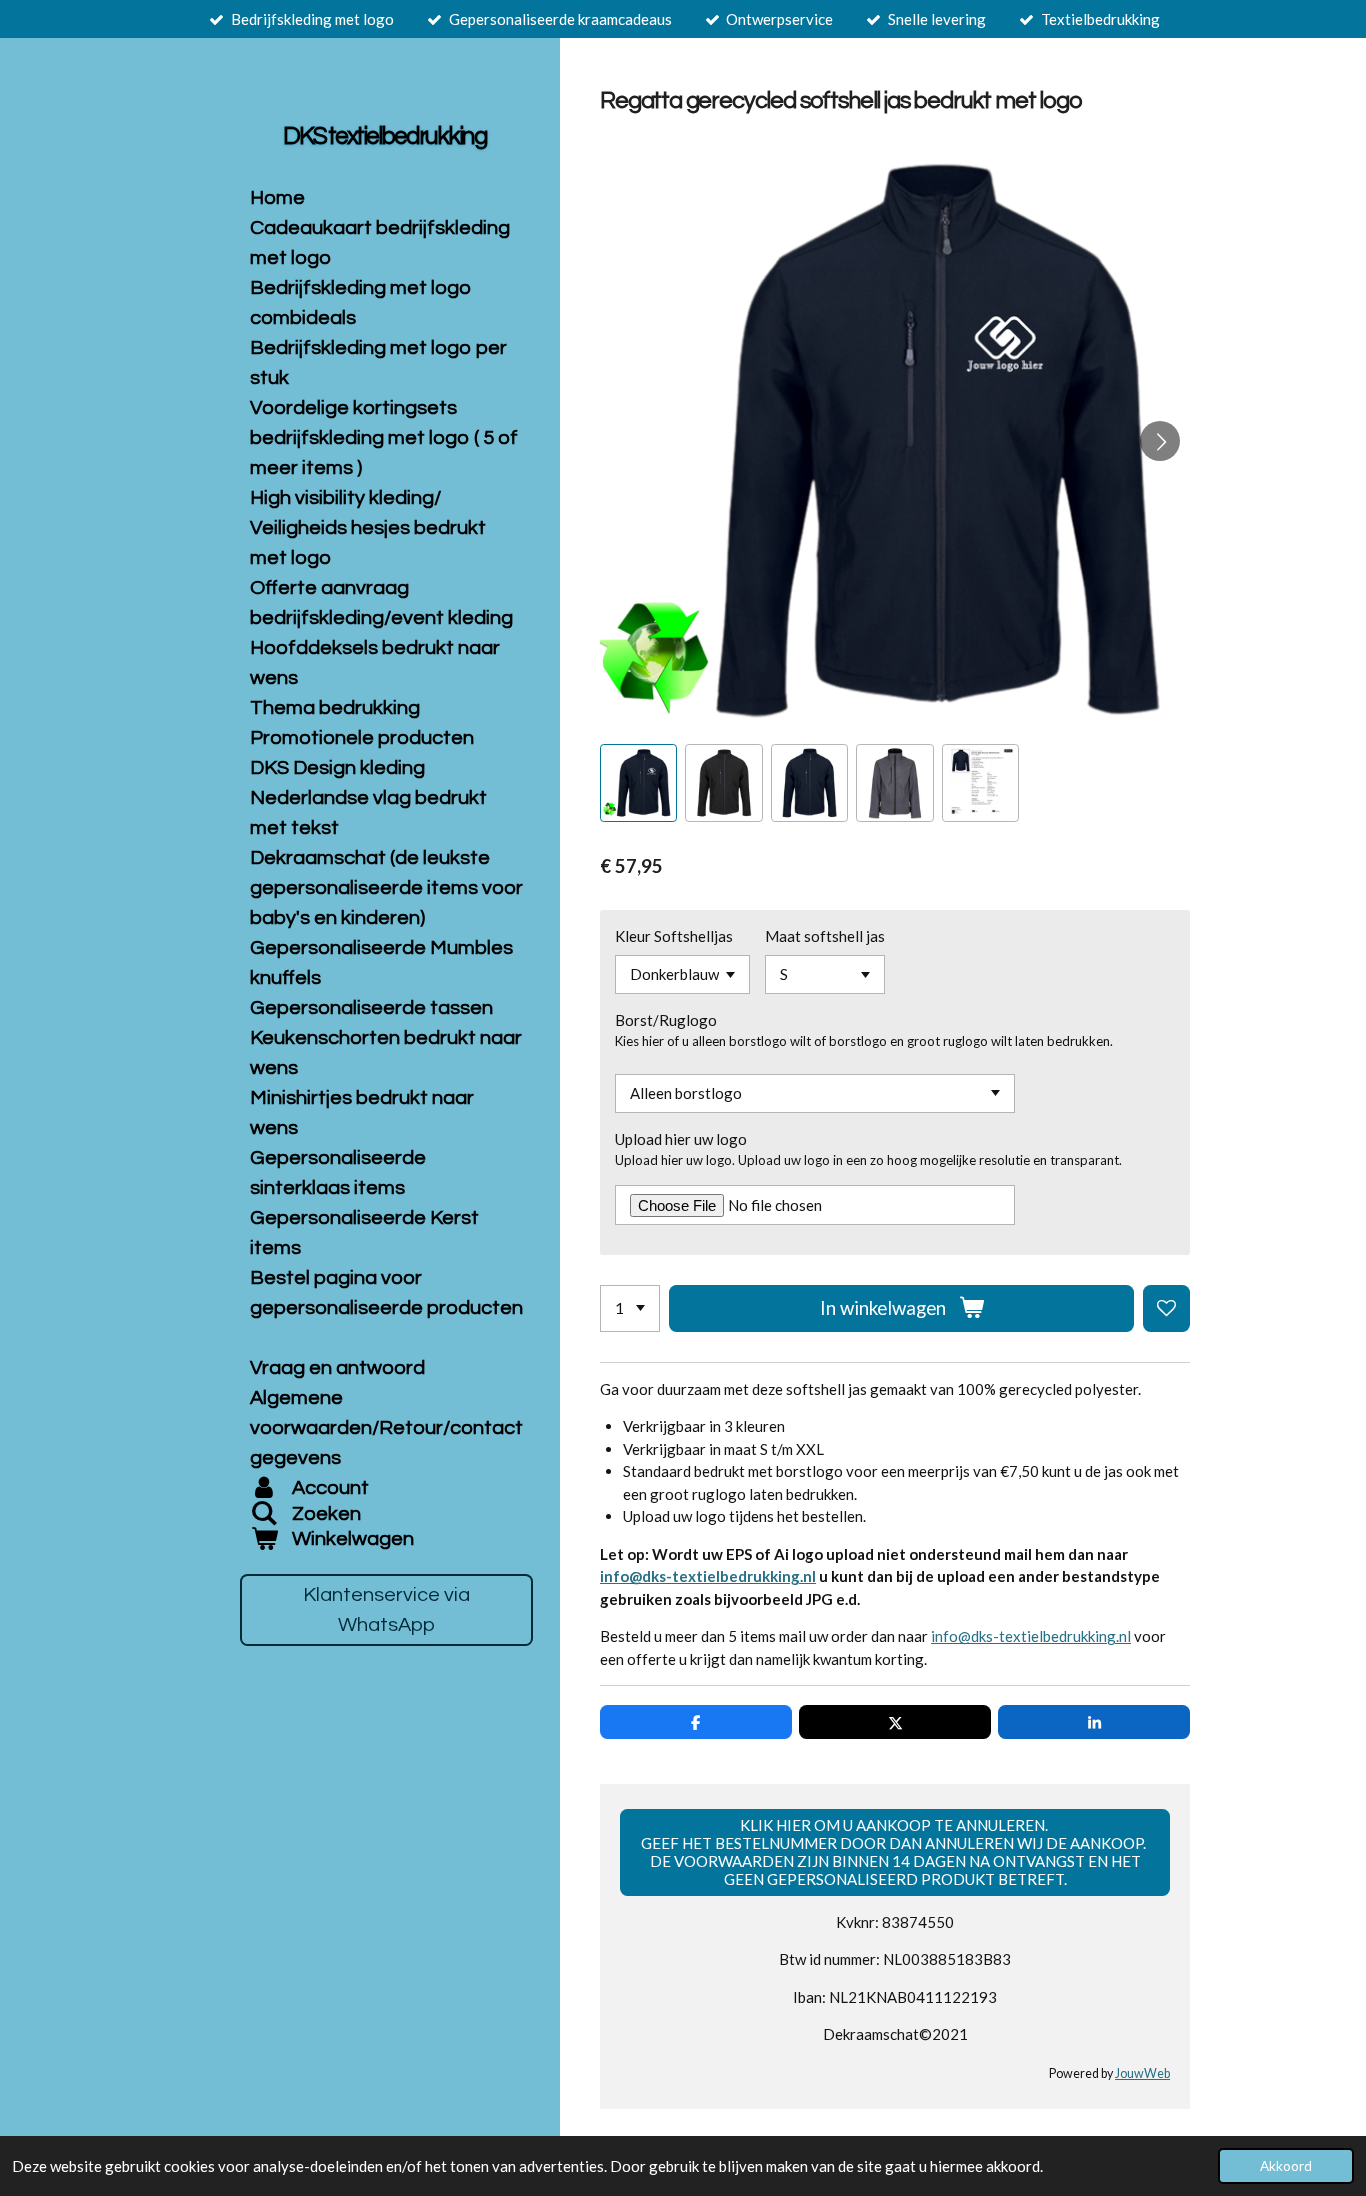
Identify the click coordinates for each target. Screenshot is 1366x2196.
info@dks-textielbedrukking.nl (708, 1576)
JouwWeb (1142, 2073)
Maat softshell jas (825, 936)
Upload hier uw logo (681, 1139)
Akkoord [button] (1286, 2166)
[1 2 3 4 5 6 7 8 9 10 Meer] (630, 1308)
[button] (638, 782)
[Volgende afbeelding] (1160, 441)
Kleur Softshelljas (674, 936)
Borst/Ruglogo (666, 1020)
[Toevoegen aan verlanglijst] (1166, 1308)
